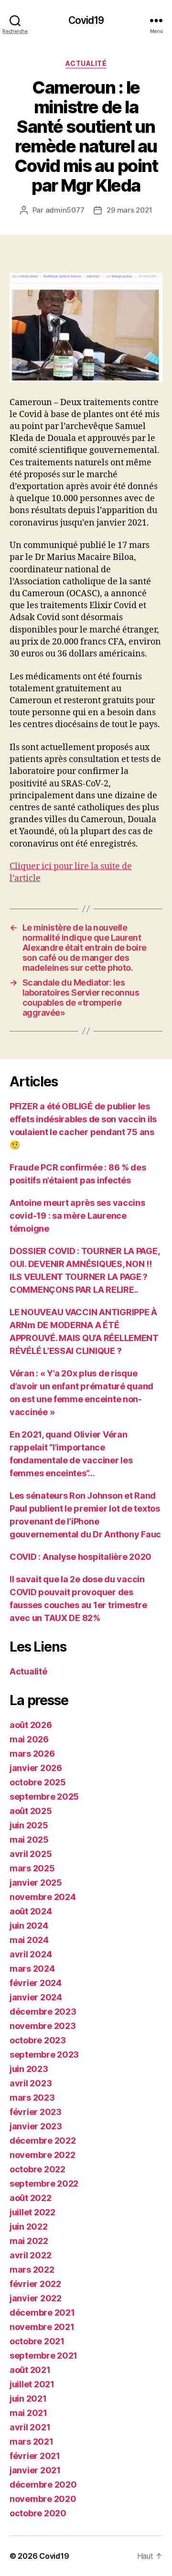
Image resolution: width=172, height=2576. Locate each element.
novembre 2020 (43, 2499)
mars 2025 (32, 1868)
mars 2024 (32, 1969)
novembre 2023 (43, 2026)
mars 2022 (32, 2270)
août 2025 (31, 1811)
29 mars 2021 (129, 210)
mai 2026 (29, 1739)
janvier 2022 (36, 2298)
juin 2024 (29, 1926)
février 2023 (36, 2112)
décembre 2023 (43, 2012)
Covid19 (86, 20)
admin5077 (65, 210)
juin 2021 (28, 2399)
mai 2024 (29, 1940)
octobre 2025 (38, 1782)
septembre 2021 (43, 2356)
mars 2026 (32, 1754)
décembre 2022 (43, 2141)
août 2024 (31, 1911)
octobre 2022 (38, 2169)
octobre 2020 (38, 2513)
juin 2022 (29, 2227)
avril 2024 (31, 1954)
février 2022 (35, 2284)
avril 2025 (31, 1854)
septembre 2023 (44, 2055)
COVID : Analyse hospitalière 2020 (81, 1557)
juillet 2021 (32, 2384)
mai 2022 (29, 2241)
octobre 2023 (38, 2040)
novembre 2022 (43, 2155)
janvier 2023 (36, 2126)
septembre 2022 (44, 2184)
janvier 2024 (36, 1997)
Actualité (86, 63)
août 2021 (30, 2370)
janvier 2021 (35, 2470)
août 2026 (31, 1725)
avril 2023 (31, 2083)
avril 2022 (30, 2255)
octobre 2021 (37, 2341)
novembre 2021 (42, 2327)
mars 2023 (32, 2098)
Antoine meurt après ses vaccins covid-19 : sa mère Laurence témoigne (77, 1216)
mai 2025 (29, 1840)
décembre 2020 (43, 2485)
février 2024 (36, 1983)
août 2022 (31, 2198)
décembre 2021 (42, 2313)
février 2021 (35, 2456)
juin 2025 (29, 1825)
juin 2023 (29, 2069)
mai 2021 (28, 2413)
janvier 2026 (36, 1768)
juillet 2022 (32, 2212)
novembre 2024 (43, 1897)
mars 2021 (32, 2442)
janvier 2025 (36, 1883)
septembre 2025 (44, 1797)
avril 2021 (30, 2427)
